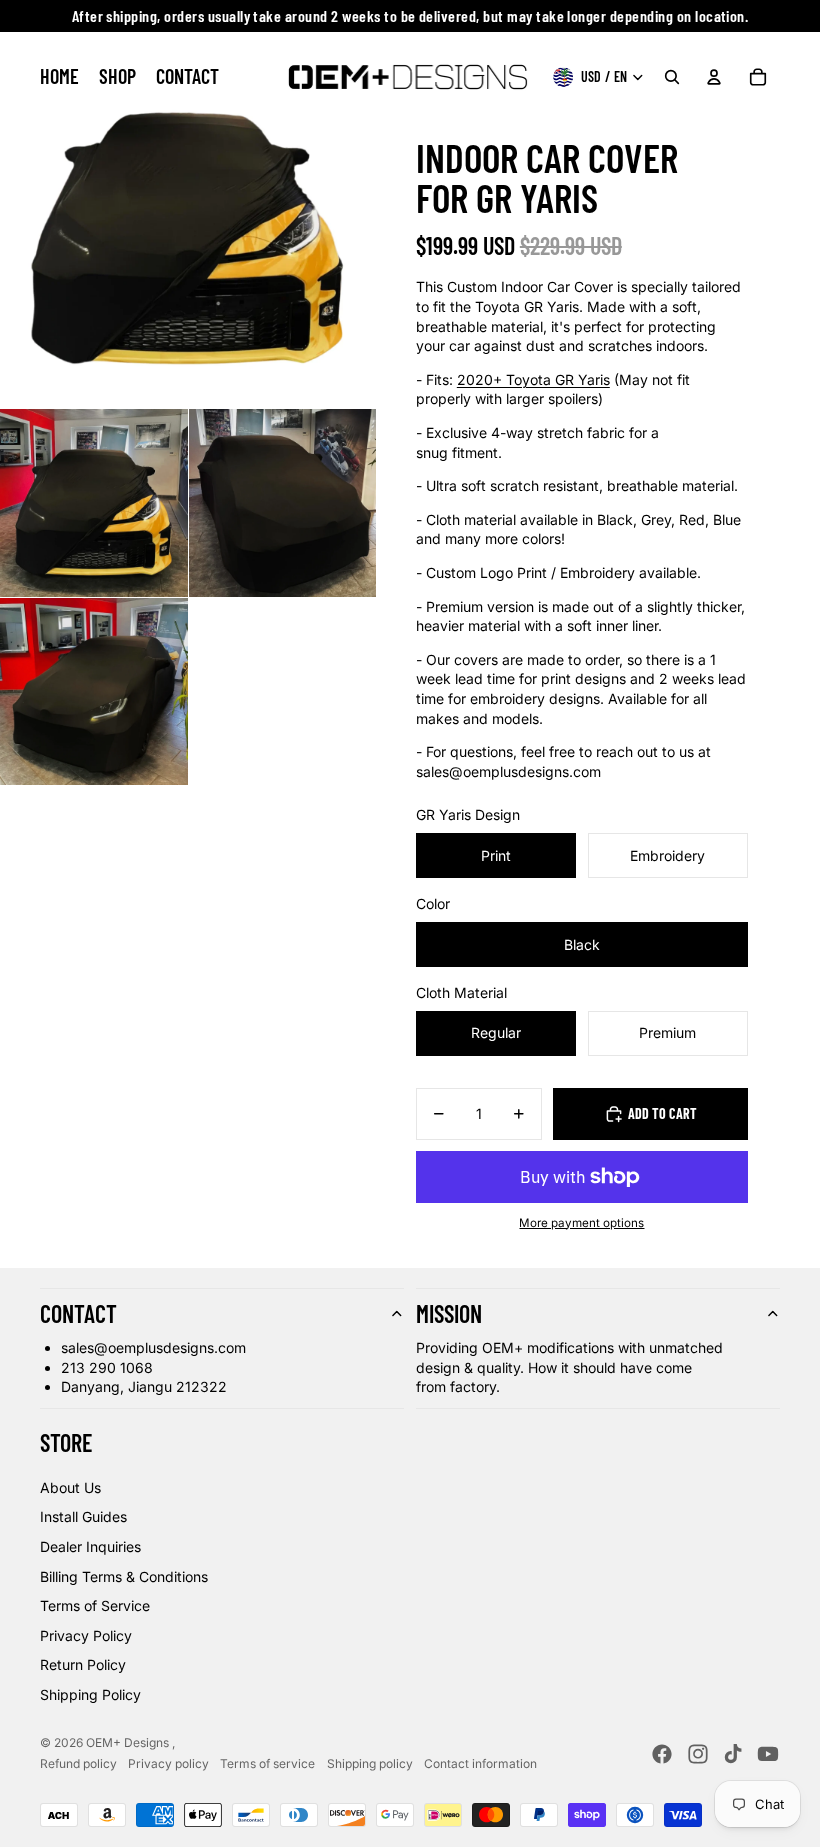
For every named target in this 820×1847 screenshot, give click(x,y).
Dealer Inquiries (90, 1546)
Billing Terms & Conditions (124, 1576)
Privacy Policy (86, 1635)
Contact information (480, 1763)
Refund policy (78, 1763)
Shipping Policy (90, 1694)
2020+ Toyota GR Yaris (533, 379)
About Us (70, 1487)
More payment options (581, 1223)
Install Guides (83, 1516)
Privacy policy (168, 1763)
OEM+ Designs (129, 1742)
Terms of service (267, 1763)
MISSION (449, 1313)
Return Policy (83, 1664)
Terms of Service (95, 1605)
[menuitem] (59, 77)
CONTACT (78, 1313)
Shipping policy (370, 1763)
